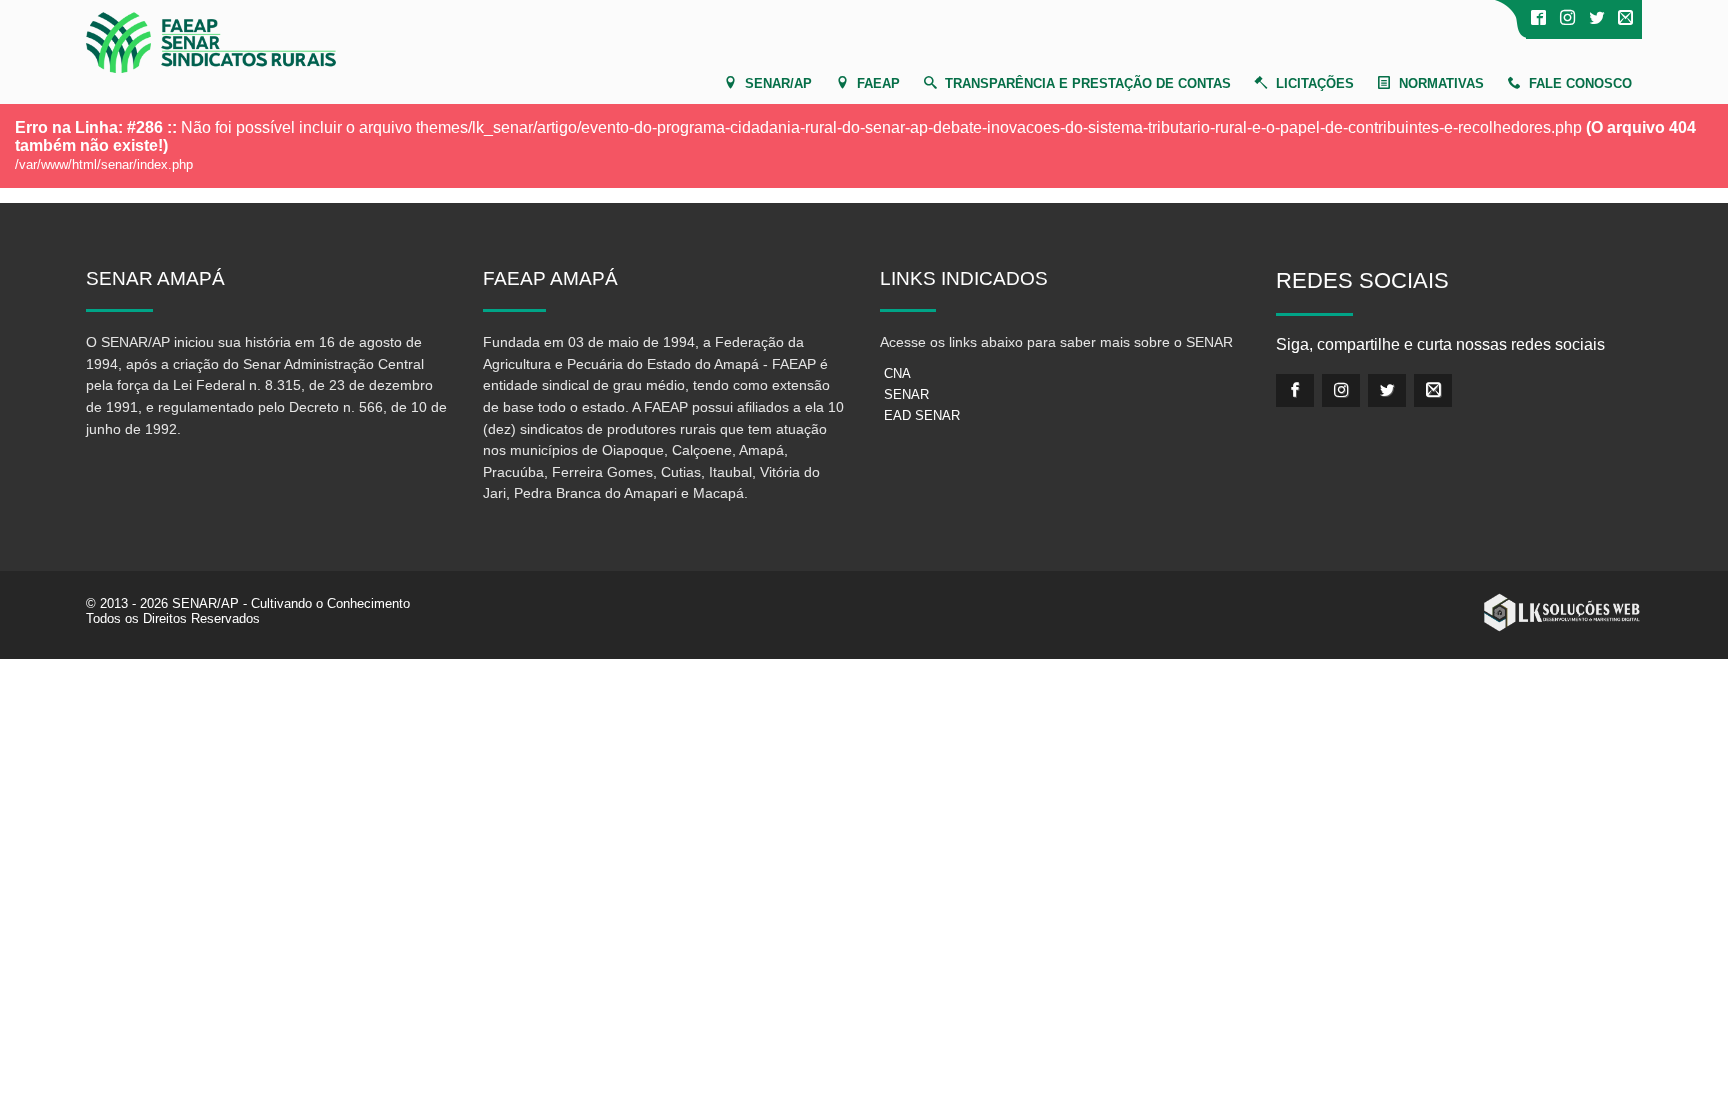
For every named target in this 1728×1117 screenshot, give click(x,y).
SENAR (906, 394)
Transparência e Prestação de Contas (1088, 83)
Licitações (1315, 83)
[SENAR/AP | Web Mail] (1625, 18)
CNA (897, 373)
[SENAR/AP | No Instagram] (1341, 390)
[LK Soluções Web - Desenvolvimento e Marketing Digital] (1562, 613)
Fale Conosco (1580, 83)
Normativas (1441, 83)
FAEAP (878, 83)
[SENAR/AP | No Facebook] (1538, 18)
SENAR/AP (778, 83)
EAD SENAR (922, 415)
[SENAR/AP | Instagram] (1567, 18)
